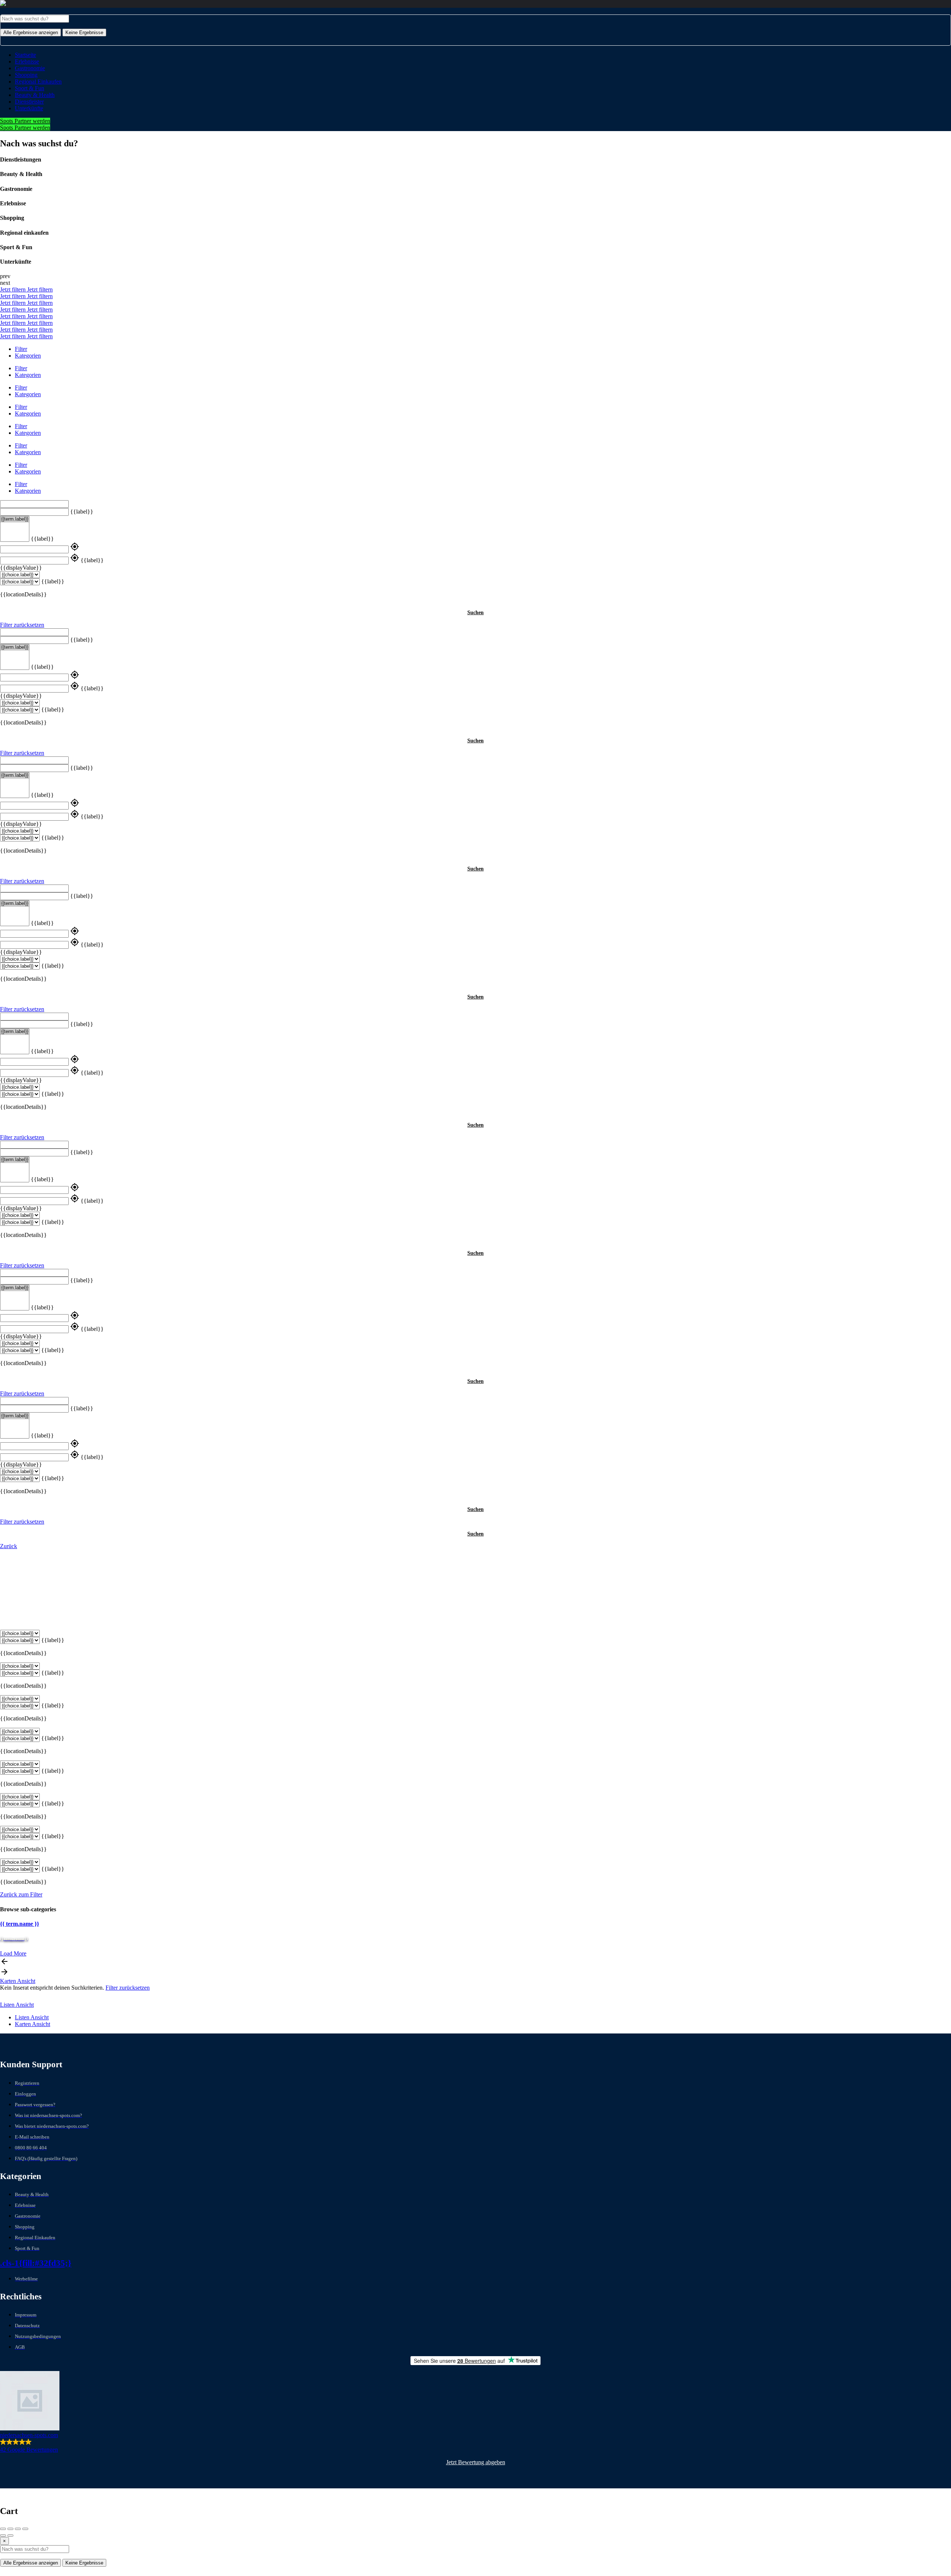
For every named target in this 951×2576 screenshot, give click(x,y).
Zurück (9, 1546)
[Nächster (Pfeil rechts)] (10, 2536)
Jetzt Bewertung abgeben (476, 2462)
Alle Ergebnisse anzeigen (31, 32)
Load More (13, 1953)
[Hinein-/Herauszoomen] (25, 2529)
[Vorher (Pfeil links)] (3, 2536)
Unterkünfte (29, 108)
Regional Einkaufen (38, 82)
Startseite (25, 55)
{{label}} (82, 512)
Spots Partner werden (25, 121)
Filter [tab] (21, 349)
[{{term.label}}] (15, 519)
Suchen (475, 613)
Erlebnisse (27, 61)
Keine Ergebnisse (84, 32)
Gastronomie (30, 68)
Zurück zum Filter (21, 1894)
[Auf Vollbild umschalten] (18, 2529)
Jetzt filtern (14, 289)
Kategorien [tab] (28, 356)
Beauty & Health (35, 95)
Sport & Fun (30, 88)
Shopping (26, 75)
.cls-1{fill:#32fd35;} (36, 2263)
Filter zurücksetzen (22, 625)
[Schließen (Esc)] (3, 2529)
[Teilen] (10, 2529)
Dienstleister (29, 102)
